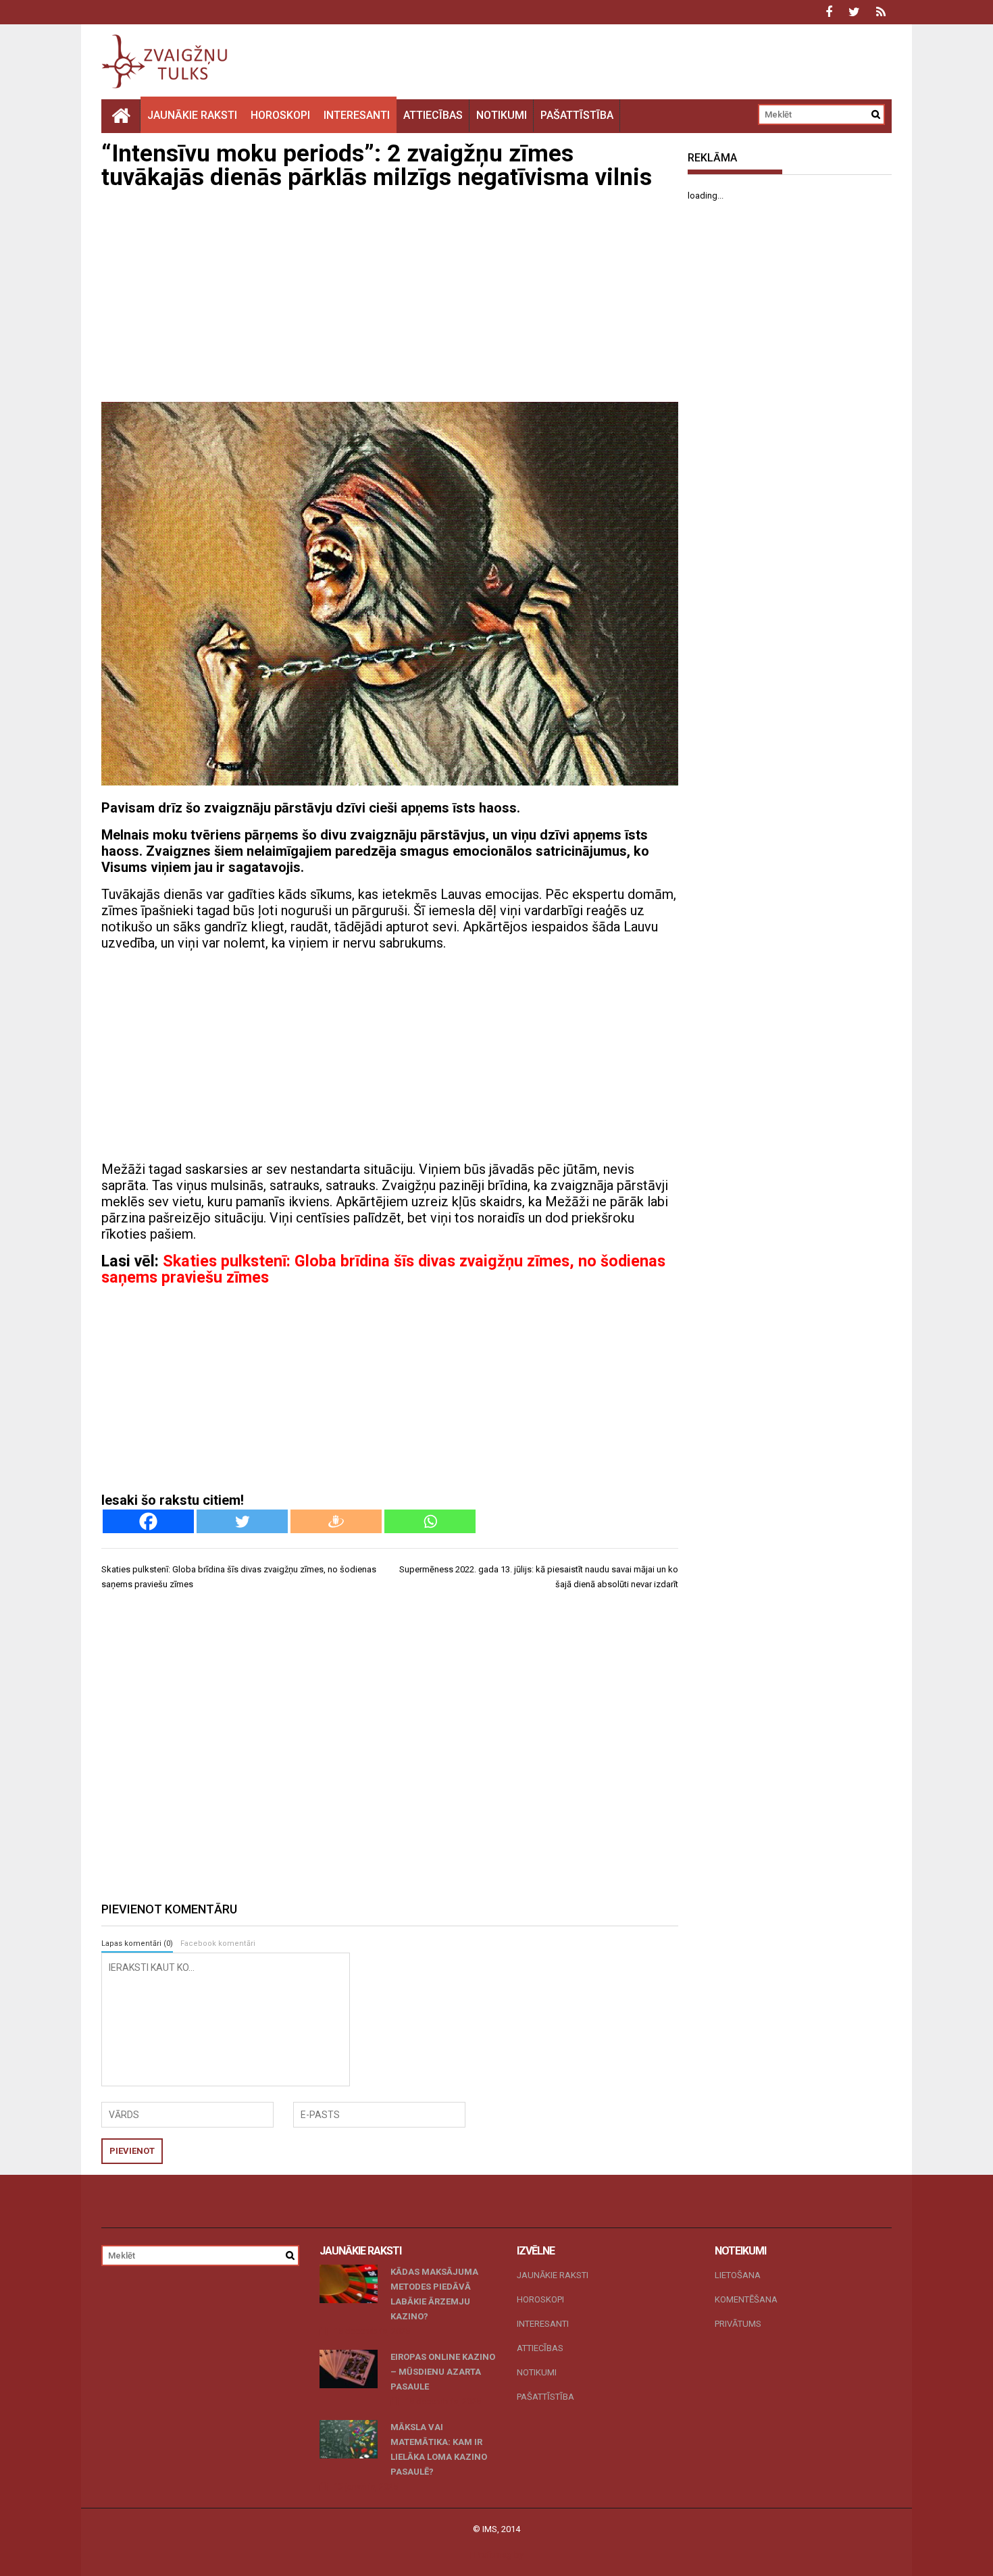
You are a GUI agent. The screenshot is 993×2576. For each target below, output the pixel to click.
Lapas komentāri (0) (137, 1943)
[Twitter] (242, 1521)
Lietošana (738, 2275)
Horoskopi (280, 115)
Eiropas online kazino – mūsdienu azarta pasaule (443, 2372)
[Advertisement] (390, 297)
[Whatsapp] (430, 1521)
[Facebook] (148, 1521)
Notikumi (502, 115)
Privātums (738, 2324)
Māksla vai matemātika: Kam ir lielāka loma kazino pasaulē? (439, 2449)
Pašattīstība (577, 115)
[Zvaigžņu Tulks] (121, 115)
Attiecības (433, 115)
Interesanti (357, 115)
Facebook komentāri (218, 1943)
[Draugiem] (336, 1521)
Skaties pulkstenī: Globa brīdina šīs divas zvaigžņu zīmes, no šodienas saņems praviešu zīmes (383, 1269)
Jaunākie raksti (192, 115)
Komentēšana (746, 2299)
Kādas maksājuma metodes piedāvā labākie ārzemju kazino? (434, 2294)
